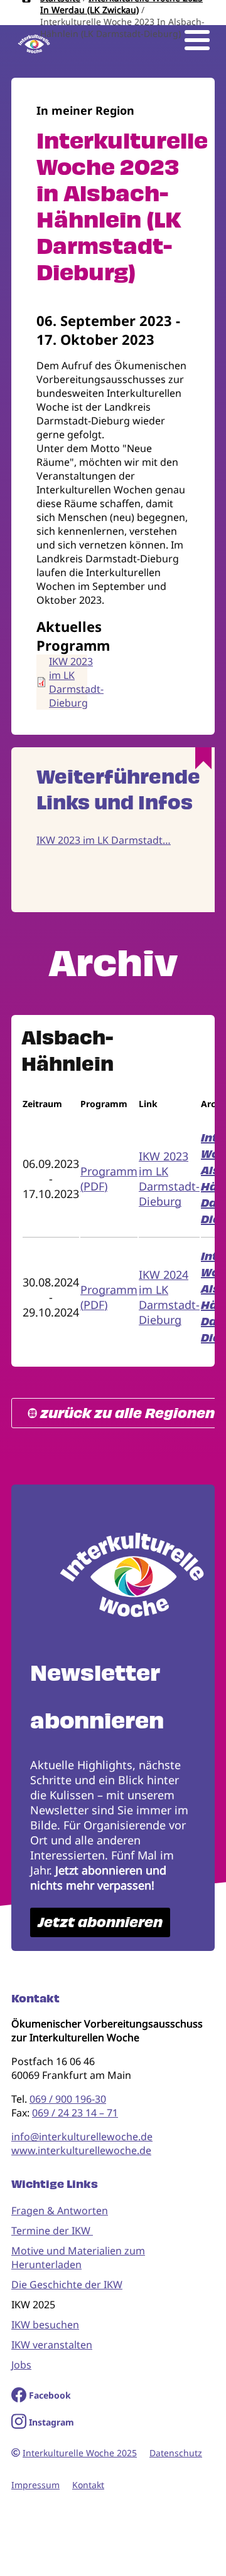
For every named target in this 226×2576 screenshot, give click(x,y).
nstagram (53, 2422)
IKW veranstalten (52, 2345)
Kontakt (88, 2485)
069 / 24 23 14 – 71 (75, 2113)
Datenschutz (176, 2453)
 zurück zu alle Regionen (121, 1413)
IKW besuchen (45, 2325)
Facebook (50, 2395)
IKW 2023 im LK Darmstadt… (104, 840)
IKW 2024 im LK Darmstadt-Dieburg (169, 1297)
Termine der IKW (52, 2231)
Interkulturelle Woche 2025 (80, 2453)
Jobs (21, 2365)
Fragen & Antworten (60, 2211)
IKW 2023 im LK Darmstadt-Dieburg (76, 682)
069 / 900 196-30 (68, 2099)
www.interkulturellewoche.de (81, 2150)
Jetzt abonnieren (100, 1922)
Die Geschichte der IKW (67, 2284)
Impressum (35, 2485)
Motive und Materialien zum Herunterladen (78, 2258)
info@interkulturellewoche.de (82, 2137)
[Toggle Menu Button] (197, 40)
